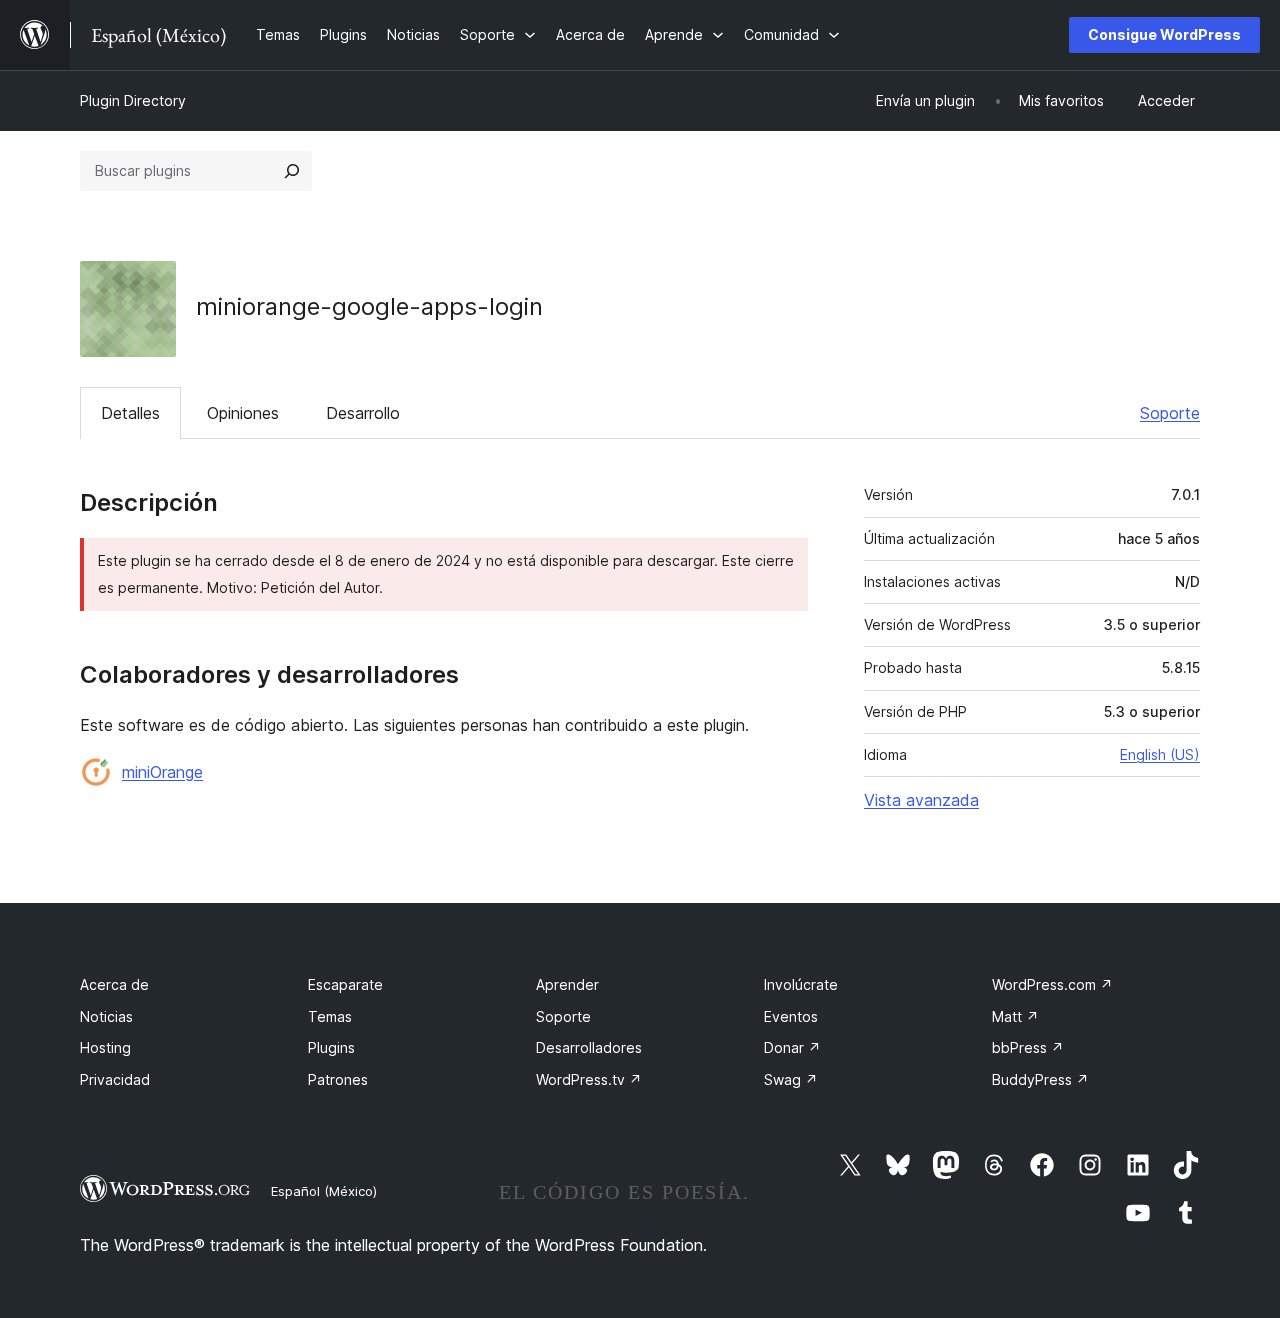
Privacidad (115, 1079)
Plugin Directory (133, 100)
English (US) (1160, 754)
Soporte (1170, 413)
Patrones (338, 1079)
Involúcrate (801, 984)
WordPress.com (1052, 984)
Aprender (567, 984)
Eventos (791, 1016)
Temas (330, 1016)
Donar (792, 1047)
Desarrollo (363, 413)
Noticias (106, 1016)
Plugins (331, 1047)
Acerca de (114, 984)
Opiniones (243, 413)
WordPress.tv (589, 1079)
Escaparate (345, 984)
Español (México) (324, 1191)
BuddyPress (1040, 1079)
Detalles (130, 413)
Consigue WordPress (1164, 34)
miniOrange (162, 772)
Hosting (105, 1047)
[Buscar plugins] (292, 171)
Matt (1015, 1016)
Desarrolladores (589, 1047)
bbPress (1028, 1047)
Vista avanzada (921, 800)
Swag (791, 1079)
